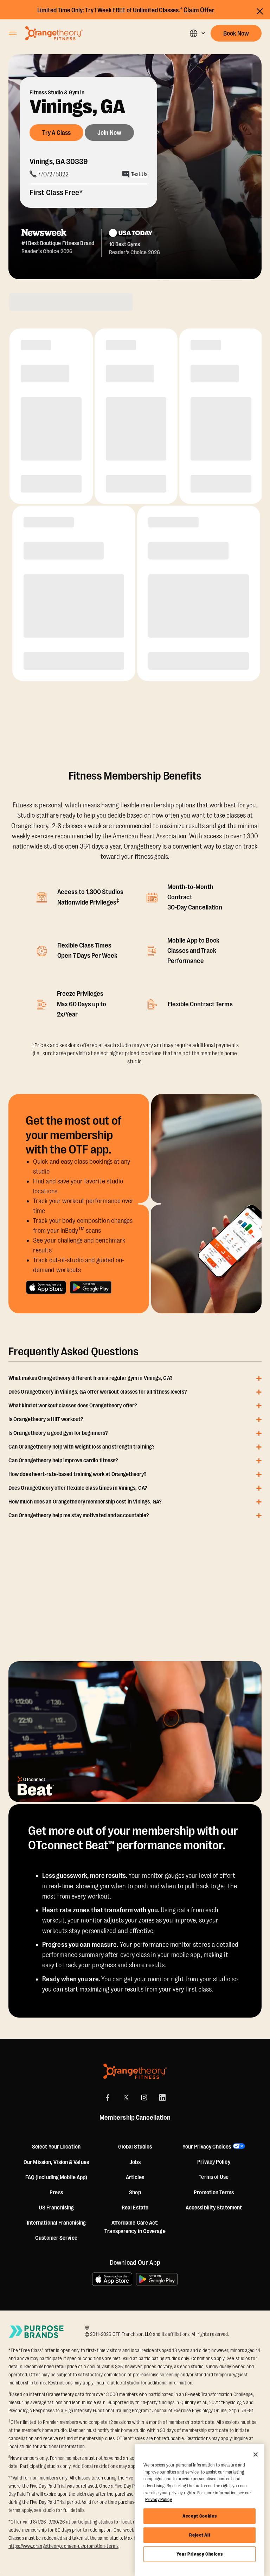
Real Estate (135, 2208)
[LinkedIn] (162, 2097)
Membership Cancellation (135, 2118)
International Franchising (56, 2223)
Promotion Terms (214, 2193)
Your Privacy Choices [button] (207, 2147)
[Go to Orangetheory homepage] (54, 33)
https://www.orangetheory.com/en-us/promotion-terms (63, 2546)
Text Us (139, 174)
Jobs (135, 2162)
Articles (135, 2177)
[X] (126, 2097)
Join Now (109, 133)
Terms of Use (214, 2177)
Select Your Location (56, 2147)
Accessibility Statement (214, 2208)
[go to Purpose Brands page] (37, 2332)
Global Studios (135, 2147)
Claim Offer (199, 10)
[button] (197, 33)
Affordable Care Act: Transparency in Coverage (135, 2227)
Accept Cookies (200, 2516)
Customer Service (56, 2238)
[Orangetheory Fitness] (135, 2071)
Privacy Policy (214, 2162)
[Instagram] (144, 2097)
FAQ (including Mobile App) (56, 2177)
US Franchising (56, 2208)
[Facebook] (108, 2097)
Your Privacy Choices (200, 2554)
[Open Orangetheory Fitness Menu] (13, 33)
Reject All (200, 2535)
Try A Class (56, 133)
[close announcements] (260, 11)
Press (56, 2193)
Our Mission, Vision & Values (56, 2162)
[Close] (256, 2455)
